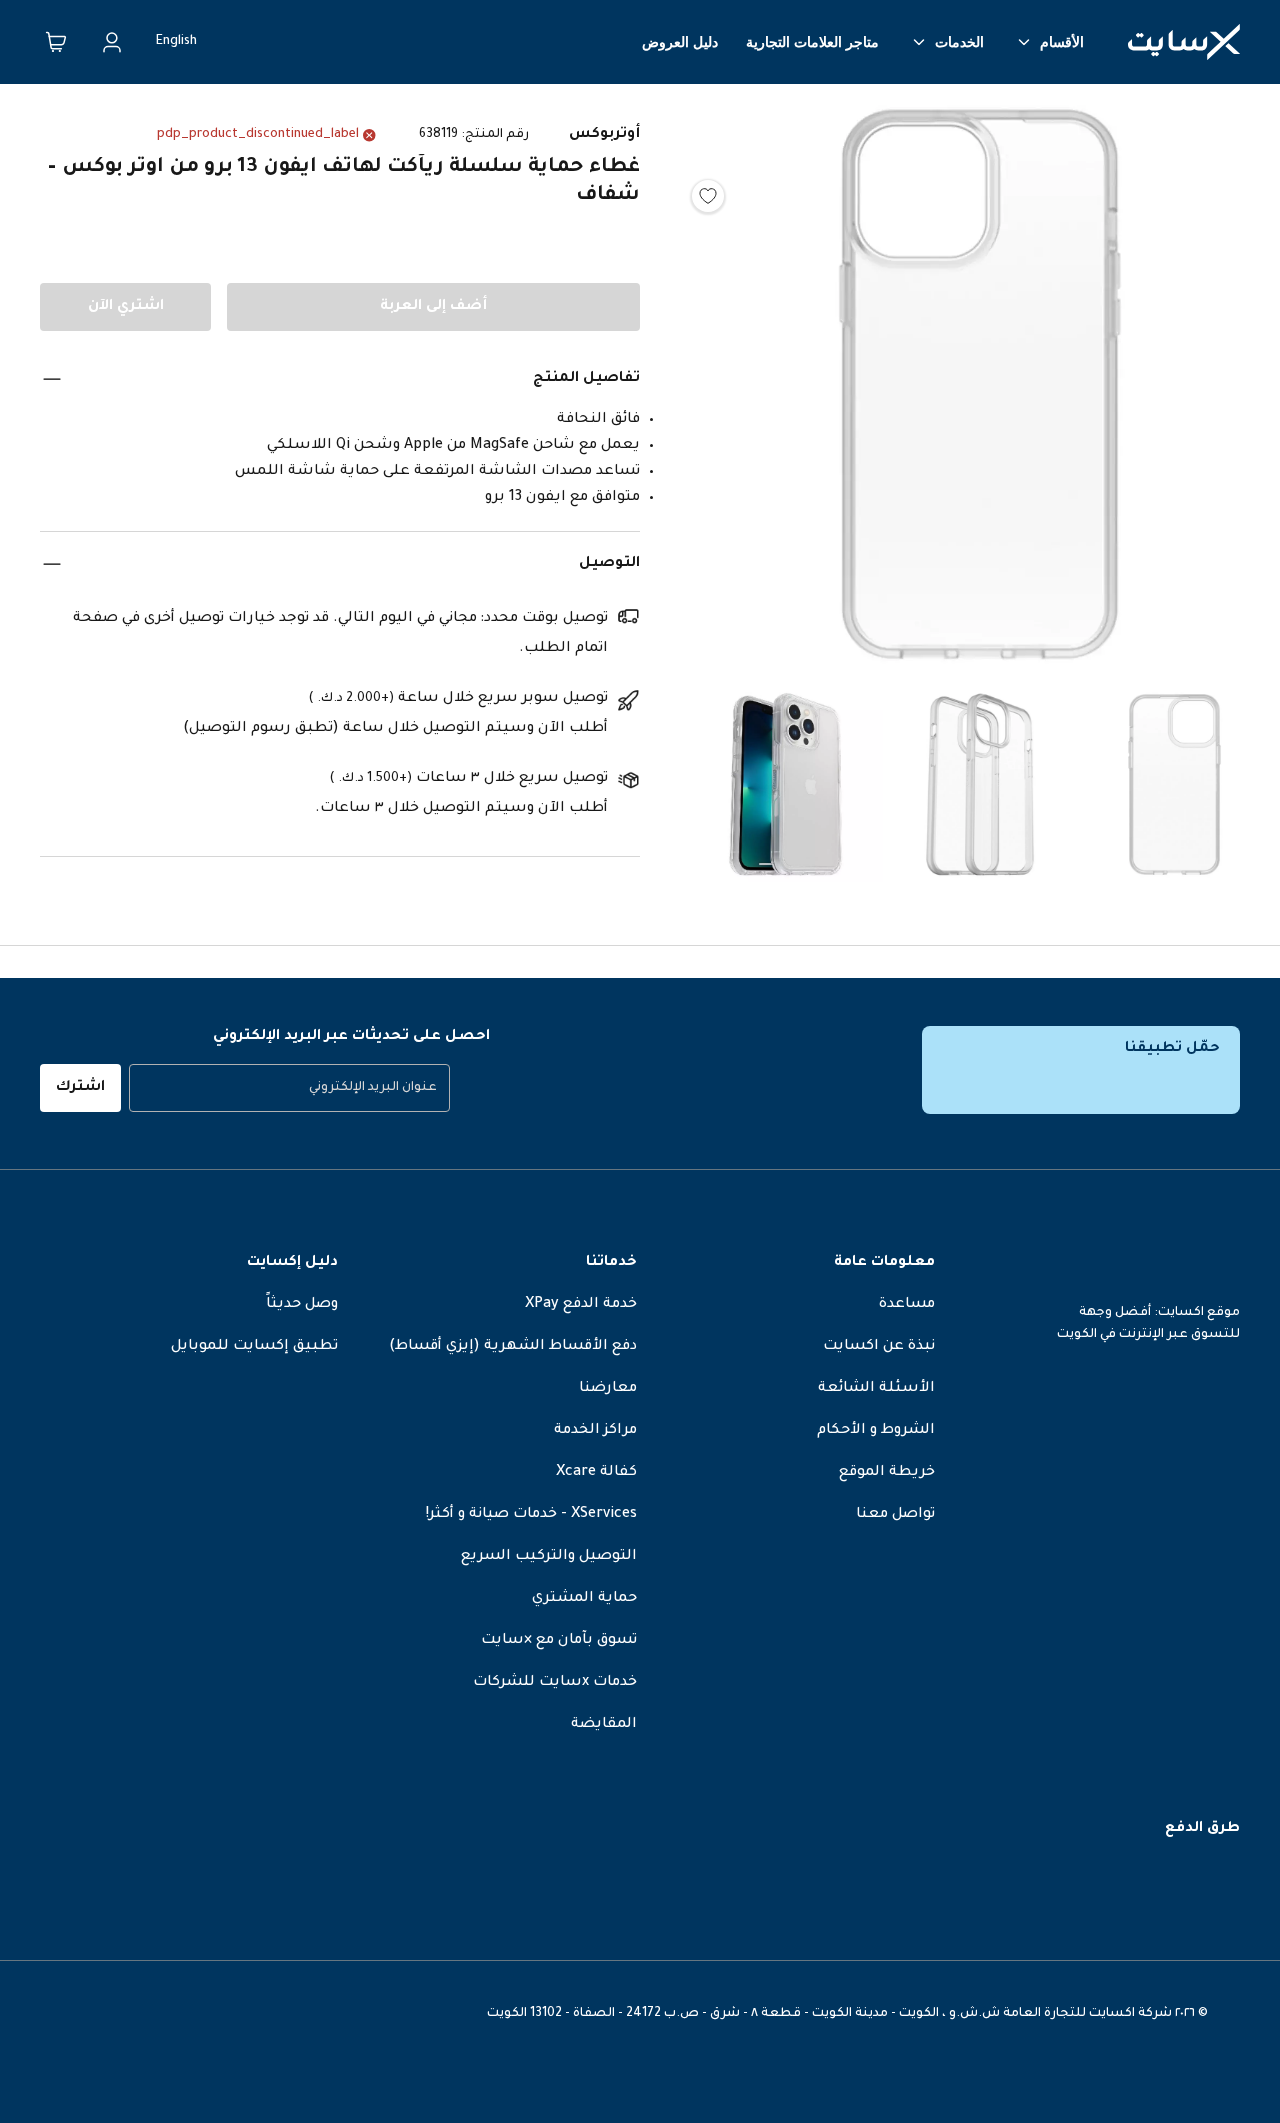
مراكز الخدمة (595, 1431)
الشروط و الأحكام (876, 1431)
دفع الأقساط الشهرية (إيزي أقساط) (513, 1347)
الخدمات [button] (959, 42)
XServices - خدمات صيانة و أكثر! (531, 1515)
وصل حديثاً (302, 1305)
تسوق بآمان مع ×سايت (559, 1641)
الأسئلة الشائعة (876, 1389)
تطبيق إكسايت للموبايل (254, 1347)
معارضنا (608, 1389)
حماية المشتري (584, 1599)
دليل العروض (680, 42)
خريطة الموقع (887, 1473)
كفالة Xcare (596, 1473)
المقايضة (604, 1725)
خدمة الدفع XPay (581, 1305)
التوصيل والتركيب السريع (549, 1557)
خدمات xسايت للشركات (555, 1683)
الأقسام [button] (1062, 42)
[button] (980, 389)
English (176, 42)
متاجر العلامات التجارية (812, 42)
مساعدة (907, 1305)
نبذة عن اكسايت (879, 1347)
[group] (289, 1088)
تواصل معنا (895, 1515)
